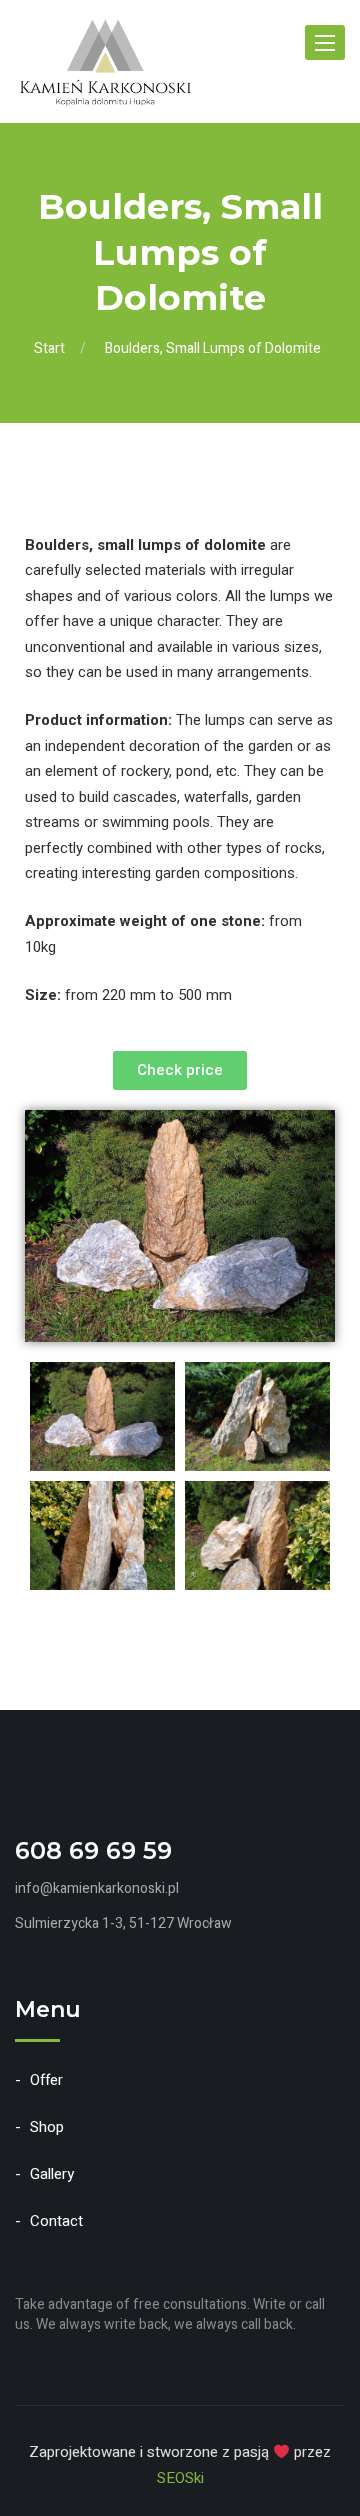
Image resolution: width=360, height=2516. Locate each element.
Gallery (52, 2174)
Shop (47, 2127)
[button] (180, 1070)
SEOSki (180, 2478)
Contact (56, 2221)
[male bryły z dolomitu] (102, 1535)
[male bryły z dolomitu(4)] (257, 1416)
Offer (46, 2080)
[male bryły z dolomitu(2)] (257, 1535)
